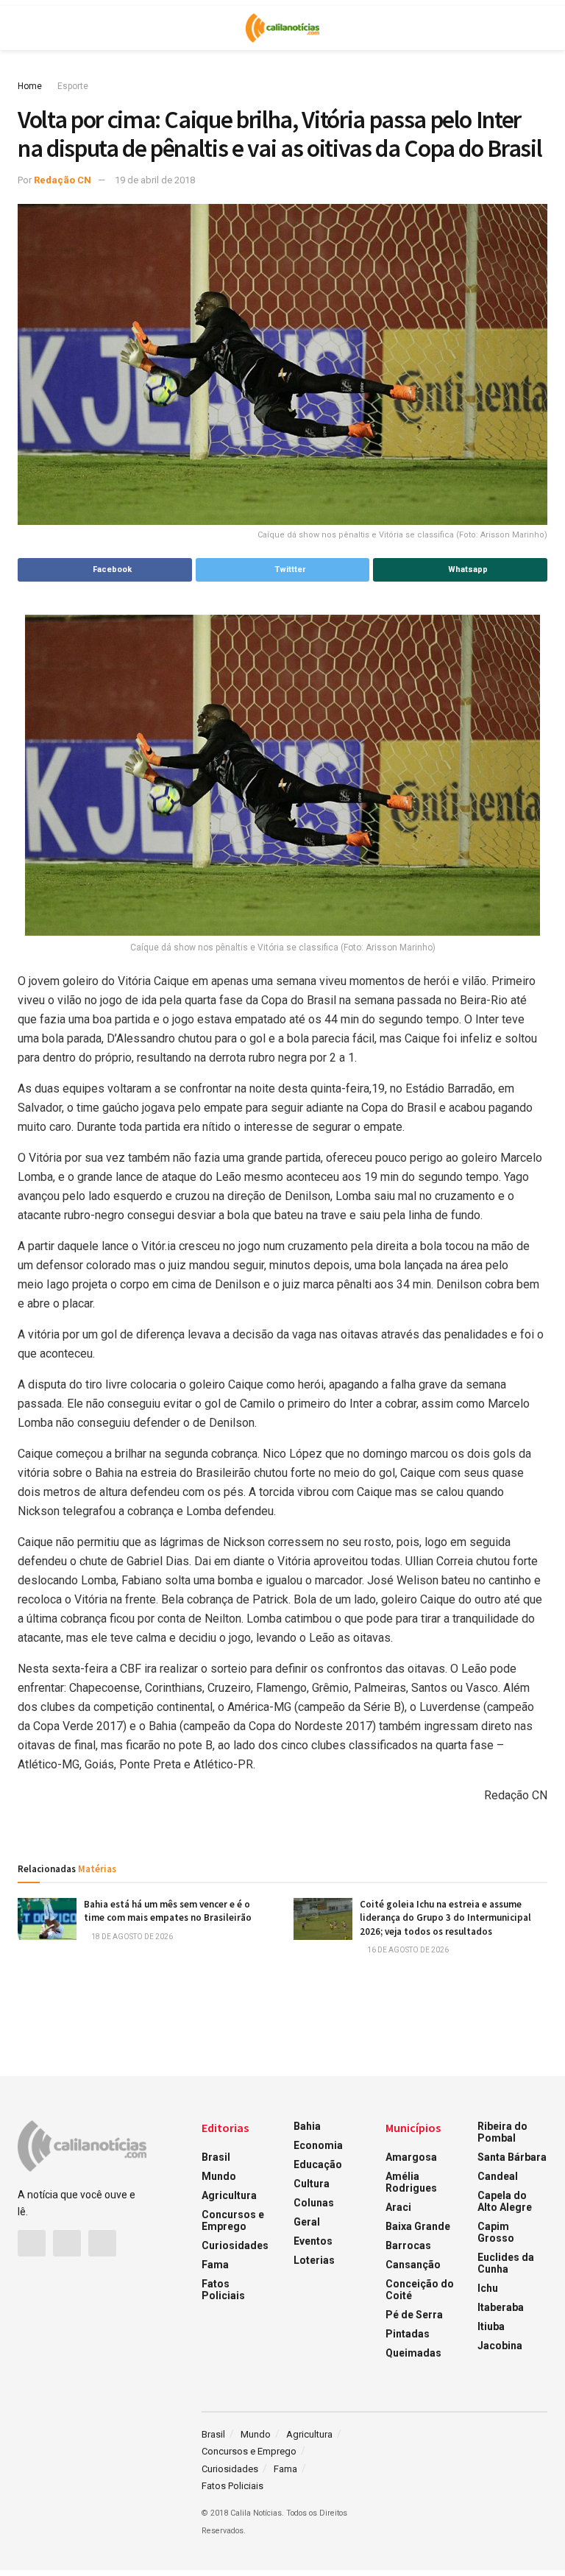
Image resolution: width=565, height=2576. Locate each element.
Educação (318, 2164)
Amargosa (411, 2157)
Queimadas (413, 2353)
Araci (398, 2207)
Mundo (219, 2176)
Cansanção (413, 2265)
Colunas (314, 2203)
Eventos (313, 2241)
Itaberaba (501, 2307)
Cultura (312, 2184)
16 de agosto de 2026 (407, 1950)
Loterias (314, 2260)
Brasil (216, 2157)
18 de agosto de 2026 (131, 1937)
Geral (307, 2222)
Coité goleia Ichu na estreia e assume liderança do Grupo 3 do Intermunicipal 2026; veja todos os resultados (445, 1917)
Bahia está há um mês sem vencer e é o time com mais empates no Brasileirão (168, 1911)
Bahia (307, 2126)
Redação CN (63, 180)
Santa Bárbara (512, 2157)
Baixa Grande (418, 2226)
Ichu (488, 2288)
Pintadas (408, 2334)
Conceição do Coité (420, 2290)
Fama (215, 2265)
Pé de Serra (414, 2315)
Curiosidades (235, 2245)
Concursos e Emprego (233, 2220)
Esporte (73, 86)
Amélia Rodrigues (411, 2182)
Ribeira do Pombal (502, 2132)
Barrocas (408, 2245)
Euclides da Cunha (506, 2263)
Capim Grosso (496, 2232)
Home (30, 86)
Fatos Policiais (223, 2290)
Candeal (498, 2176)
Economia (318, 2145)
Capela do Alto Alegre (505, 2201)
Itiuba (491, 2326)
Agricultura (229, 2195)
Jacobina (500, 2346)
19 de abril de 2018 (155, 180)
